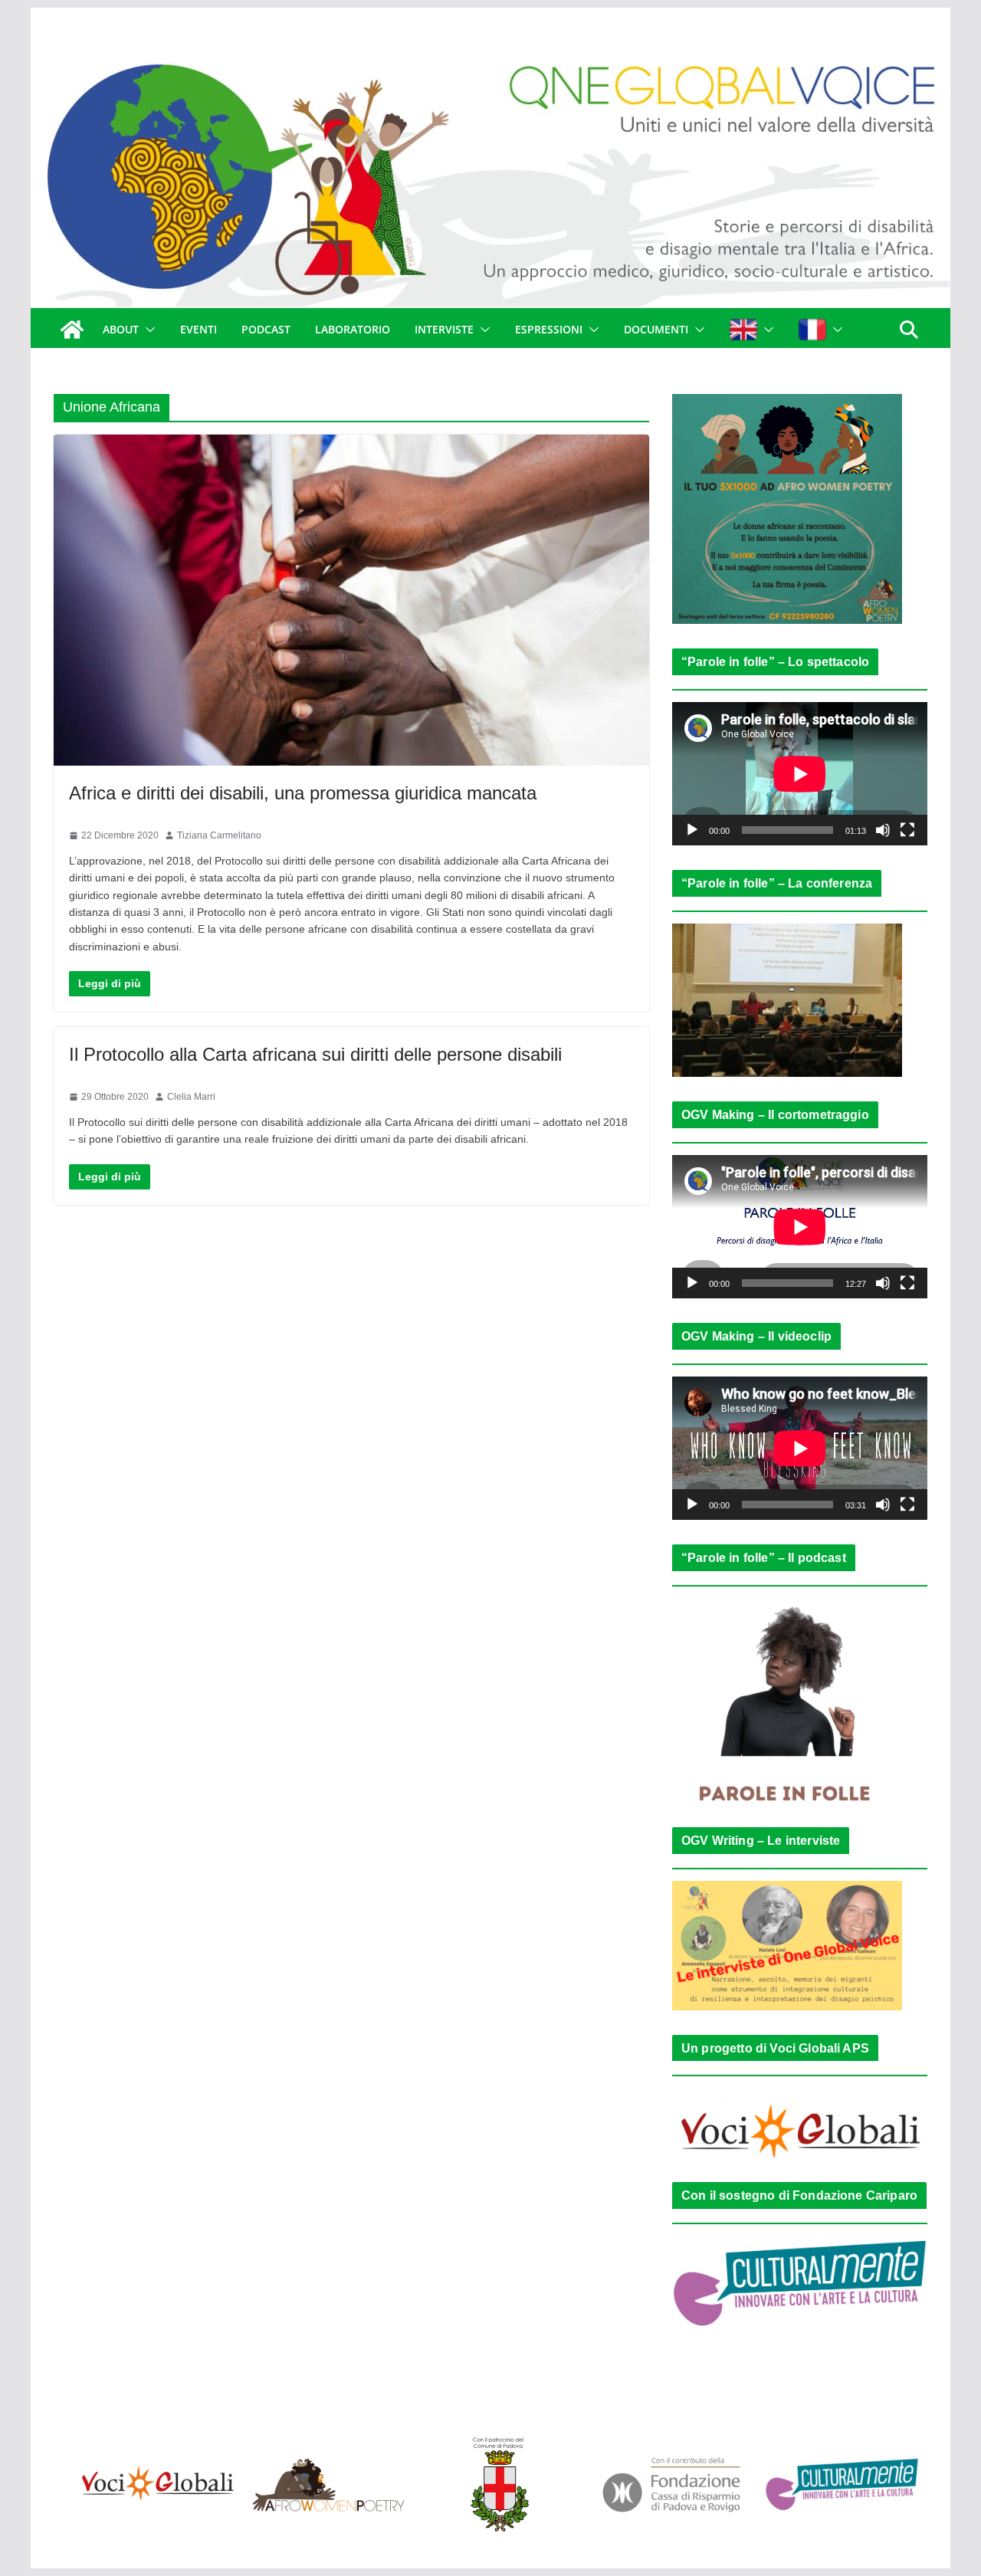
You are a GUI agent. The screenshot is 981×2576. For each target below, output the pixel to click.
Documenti (656, 329)
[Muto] (883, 830)
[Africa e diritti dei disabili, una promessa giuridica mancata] (351, 600)
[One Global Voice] (72, 330)
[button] (147, 330)
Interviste (444, 329)
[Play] (692, 830)
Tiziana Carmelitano (219, 835)
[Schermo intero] (907, 830)
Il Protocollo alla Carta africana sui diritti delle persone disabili (315, 1054)
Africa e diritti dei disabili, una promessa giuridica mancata (303, 793)
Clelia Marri (191, 1097)
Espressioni (549, 329)
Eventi (198, 329)
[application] (800, 774)
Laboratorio (353, 329)
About (121, 329)
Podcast (266, 329)
